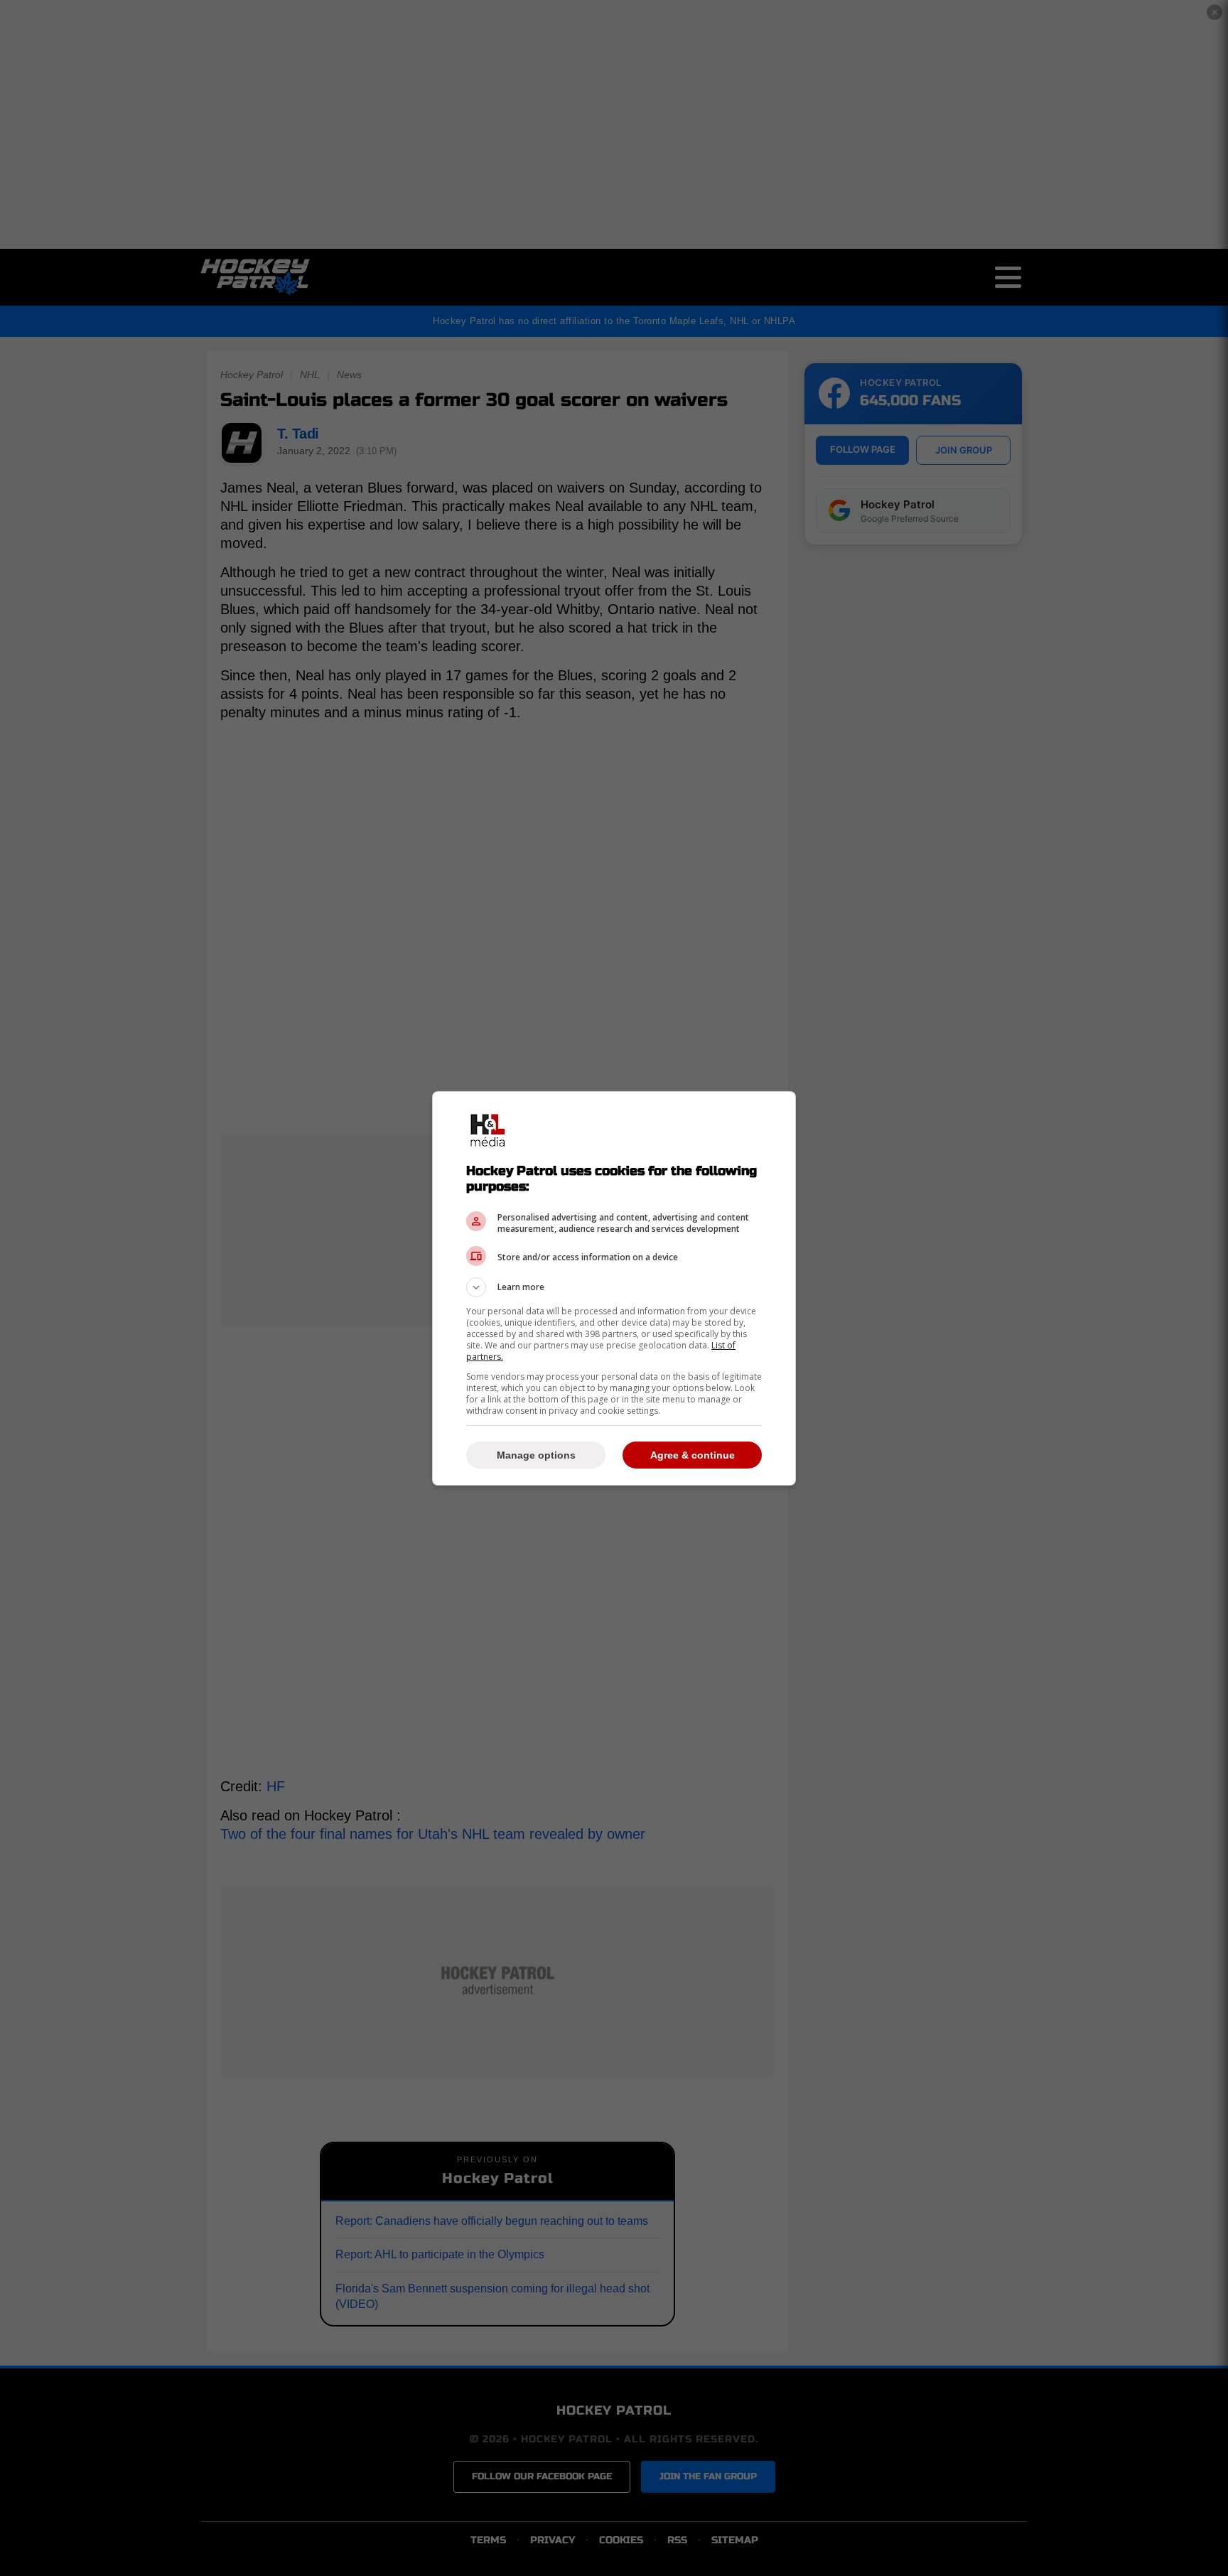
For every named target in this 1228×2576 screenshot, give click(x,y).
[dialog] (614, 1288)
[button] (614, 1287)
